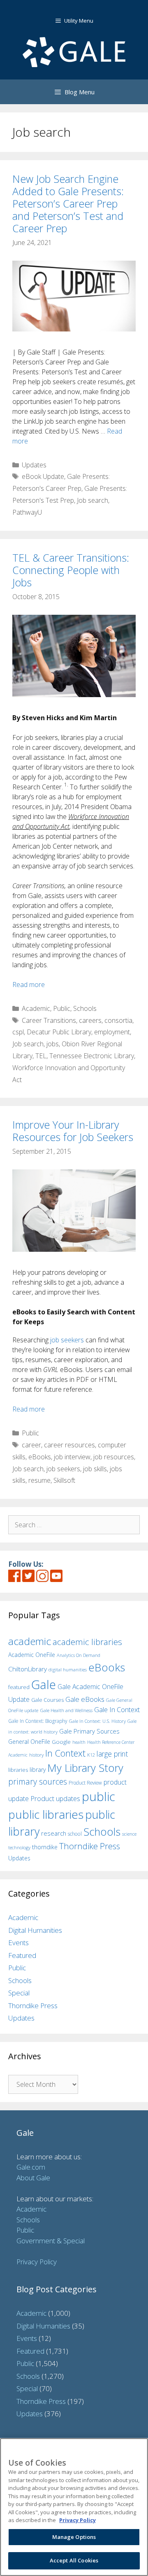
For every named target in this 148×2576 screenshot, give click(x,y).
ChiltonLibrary (28, 1669)
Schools (85, 1008)
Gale (44, 1685)
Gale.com (31, 2167)
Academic (36, 1008)
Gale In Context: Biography (38, 1721)
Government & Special (51, 2241)
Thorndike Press (90, 1846)
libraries (18, 1770)
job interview (72, 1457)
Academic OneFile (32, 1655)
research (54, 1833)
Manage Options (74, 2537)
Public (62, 1008)
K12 (91, 1755)
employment (112, 1032)
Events (18, 1942)
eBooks (40, 1457)
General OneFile (29, 1742)
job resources (114, 1457)
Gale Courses (47, 1700)
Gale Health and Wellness (66, 1710)
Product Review (85, 1783)
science (129, 1834)
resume (39, 1480)
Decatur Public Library (59, 1032)
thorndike (45, 1847)
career (31, 1445)
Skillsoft (64, 1480)
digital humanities (68, 1669)
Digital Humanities (35, 1930)
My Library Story (85, 1768)
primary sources (38, 1781)
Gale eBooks (85, 1699)
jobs (53, 1044)
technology (19, 1847)
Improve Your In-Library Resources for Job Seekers (73, 1131)
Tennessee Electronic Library (92, 1056)
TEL (41, 1056)
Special (19, 1993)
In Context (65, 1753)
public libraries (46, 1814)
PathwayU (27, 512)
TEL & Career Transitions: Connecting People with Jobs (71, 570)
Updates (34, 465)
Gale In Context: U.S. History (97, 1721)
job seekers (68, 1340)
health (79, 1742)
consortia (118, 1020)
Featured (22, 1955)
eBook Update (43, 476)
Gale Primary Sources (89, 1731)
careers (90, 1020)
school (75, 1834)
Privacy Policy (37, 2262)
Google (61, 1742)
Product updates (55, 1799)
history (36, 1755)
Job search (92, 500)
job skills (95, 1469)
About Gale (33, 2178)
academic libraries (87, 1642)
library (38, 1770)
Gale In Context (117, 1709)
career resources (69, 1445)
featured (19, 1687)
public (98, 1797)
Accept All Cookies (74, 2560)
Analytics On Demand (79, 1655)
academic (30, 1641)
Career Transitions (49, 1020)
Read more (29, 985)
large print (112, 1754)
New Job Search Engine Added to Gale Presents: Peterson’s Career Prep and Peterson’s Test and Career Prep (68, 203)
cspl (18, 1032)
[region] (74, 2507)
